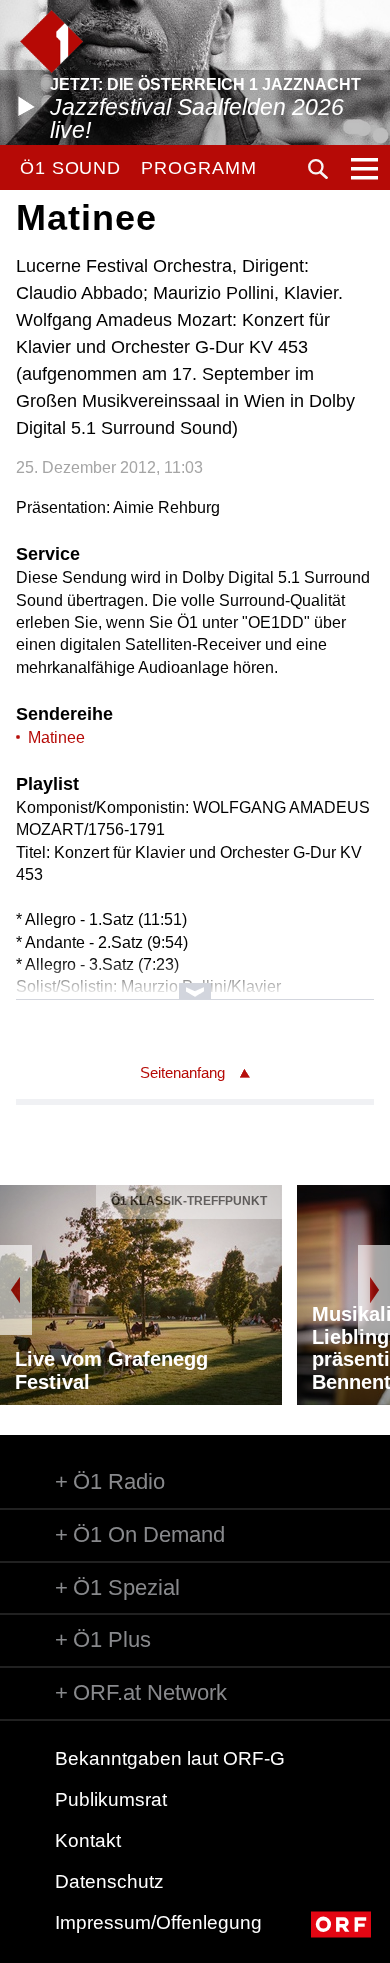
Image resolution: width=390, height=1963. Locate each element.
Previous (16, 1290)
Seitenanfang (182, 1072)
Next (374, 1290)
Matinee (56, 737)
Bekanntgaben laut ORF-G (170, 1758)
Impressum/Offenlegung (158, 1922)
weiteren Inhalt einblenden (195, 981)
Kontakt (88, 1840)
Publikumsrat (111, 1799)
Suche (318, 169)
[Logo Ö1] (51, 41)
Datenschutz (109, 1881)
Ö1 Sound (70, 168)
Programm (198, 168)
